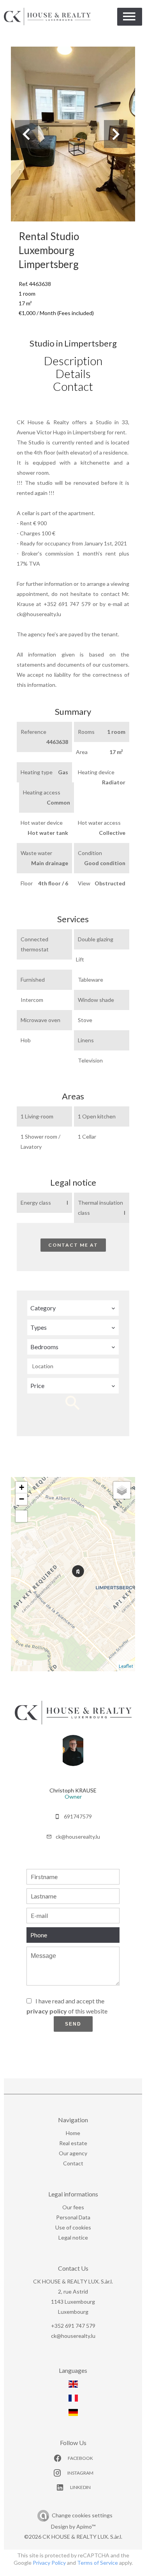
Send (73, 2024)
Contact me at (73, 1245)
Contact (73, 386)
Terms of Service (98, 2563)
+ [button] (22, 1487)
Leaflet (126, 1666)
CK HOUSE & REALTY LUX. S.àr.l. (73, 2281)
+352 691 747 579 (73, 2326)
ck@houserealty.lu (78, 1837)
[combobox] (73, 1308)
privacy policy (47, 2011)
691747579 (78, 1816)
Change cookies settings (82, 2515)
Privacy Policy (49, 2563)
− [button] (22, 1499)
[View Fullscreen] (21, 1516)
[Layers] (122, 1490)
